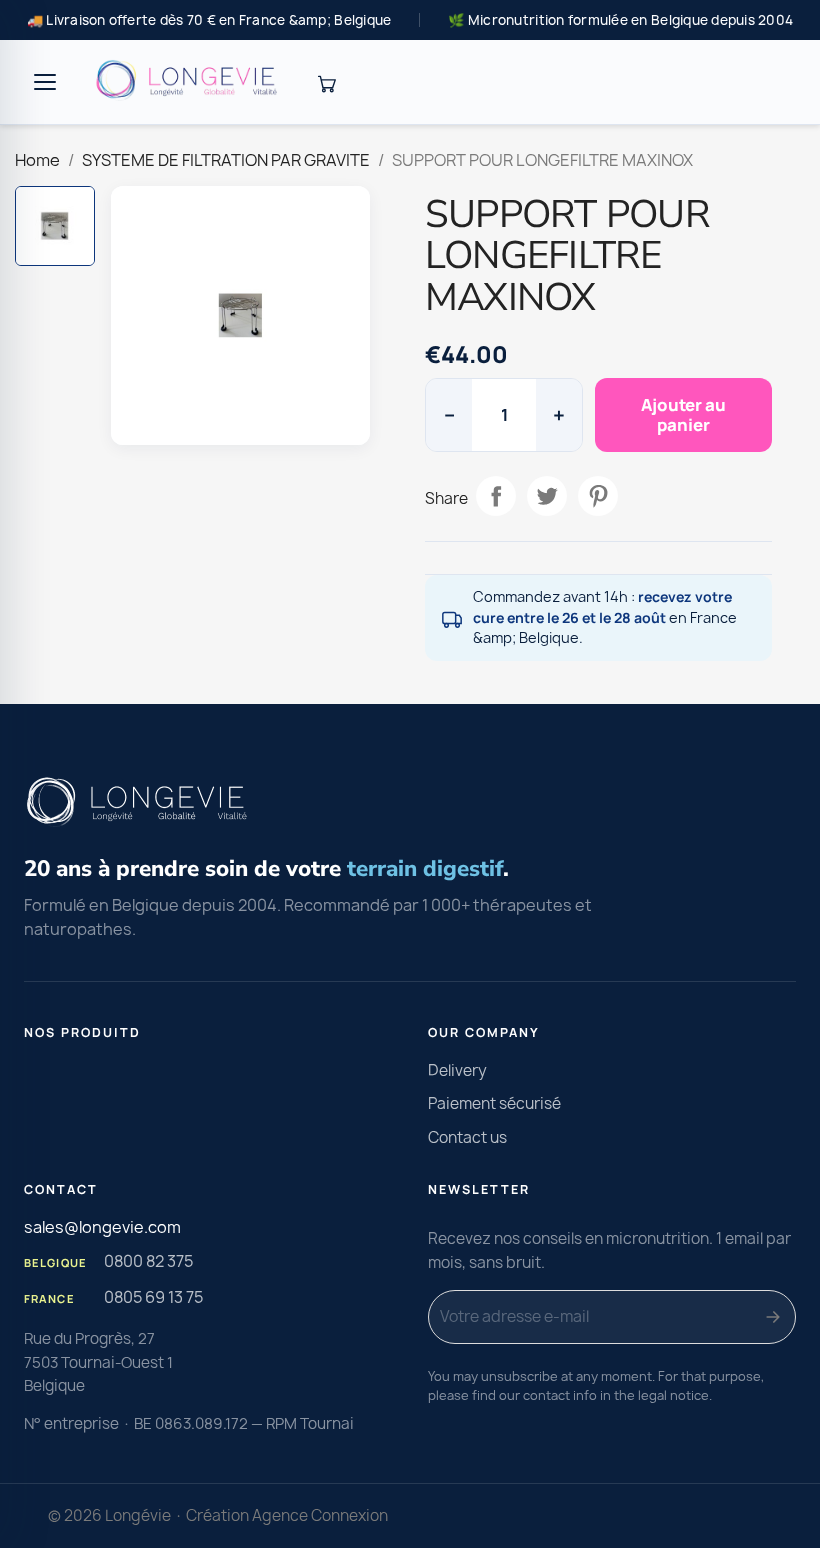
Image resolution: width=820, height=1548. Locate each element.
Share (496, 496)
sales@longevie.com (102, 1227)
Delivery (457, 1070)
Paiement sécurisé (494, 1103)
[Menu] (45, 82)
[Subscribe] (773, 1317)
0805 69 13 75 (153, 1297)
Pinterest (598, 496)
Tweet (547, 496)
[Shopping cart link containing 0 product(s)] (326, 82)
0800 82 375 (148, 1261)
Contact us (467, 1137)
